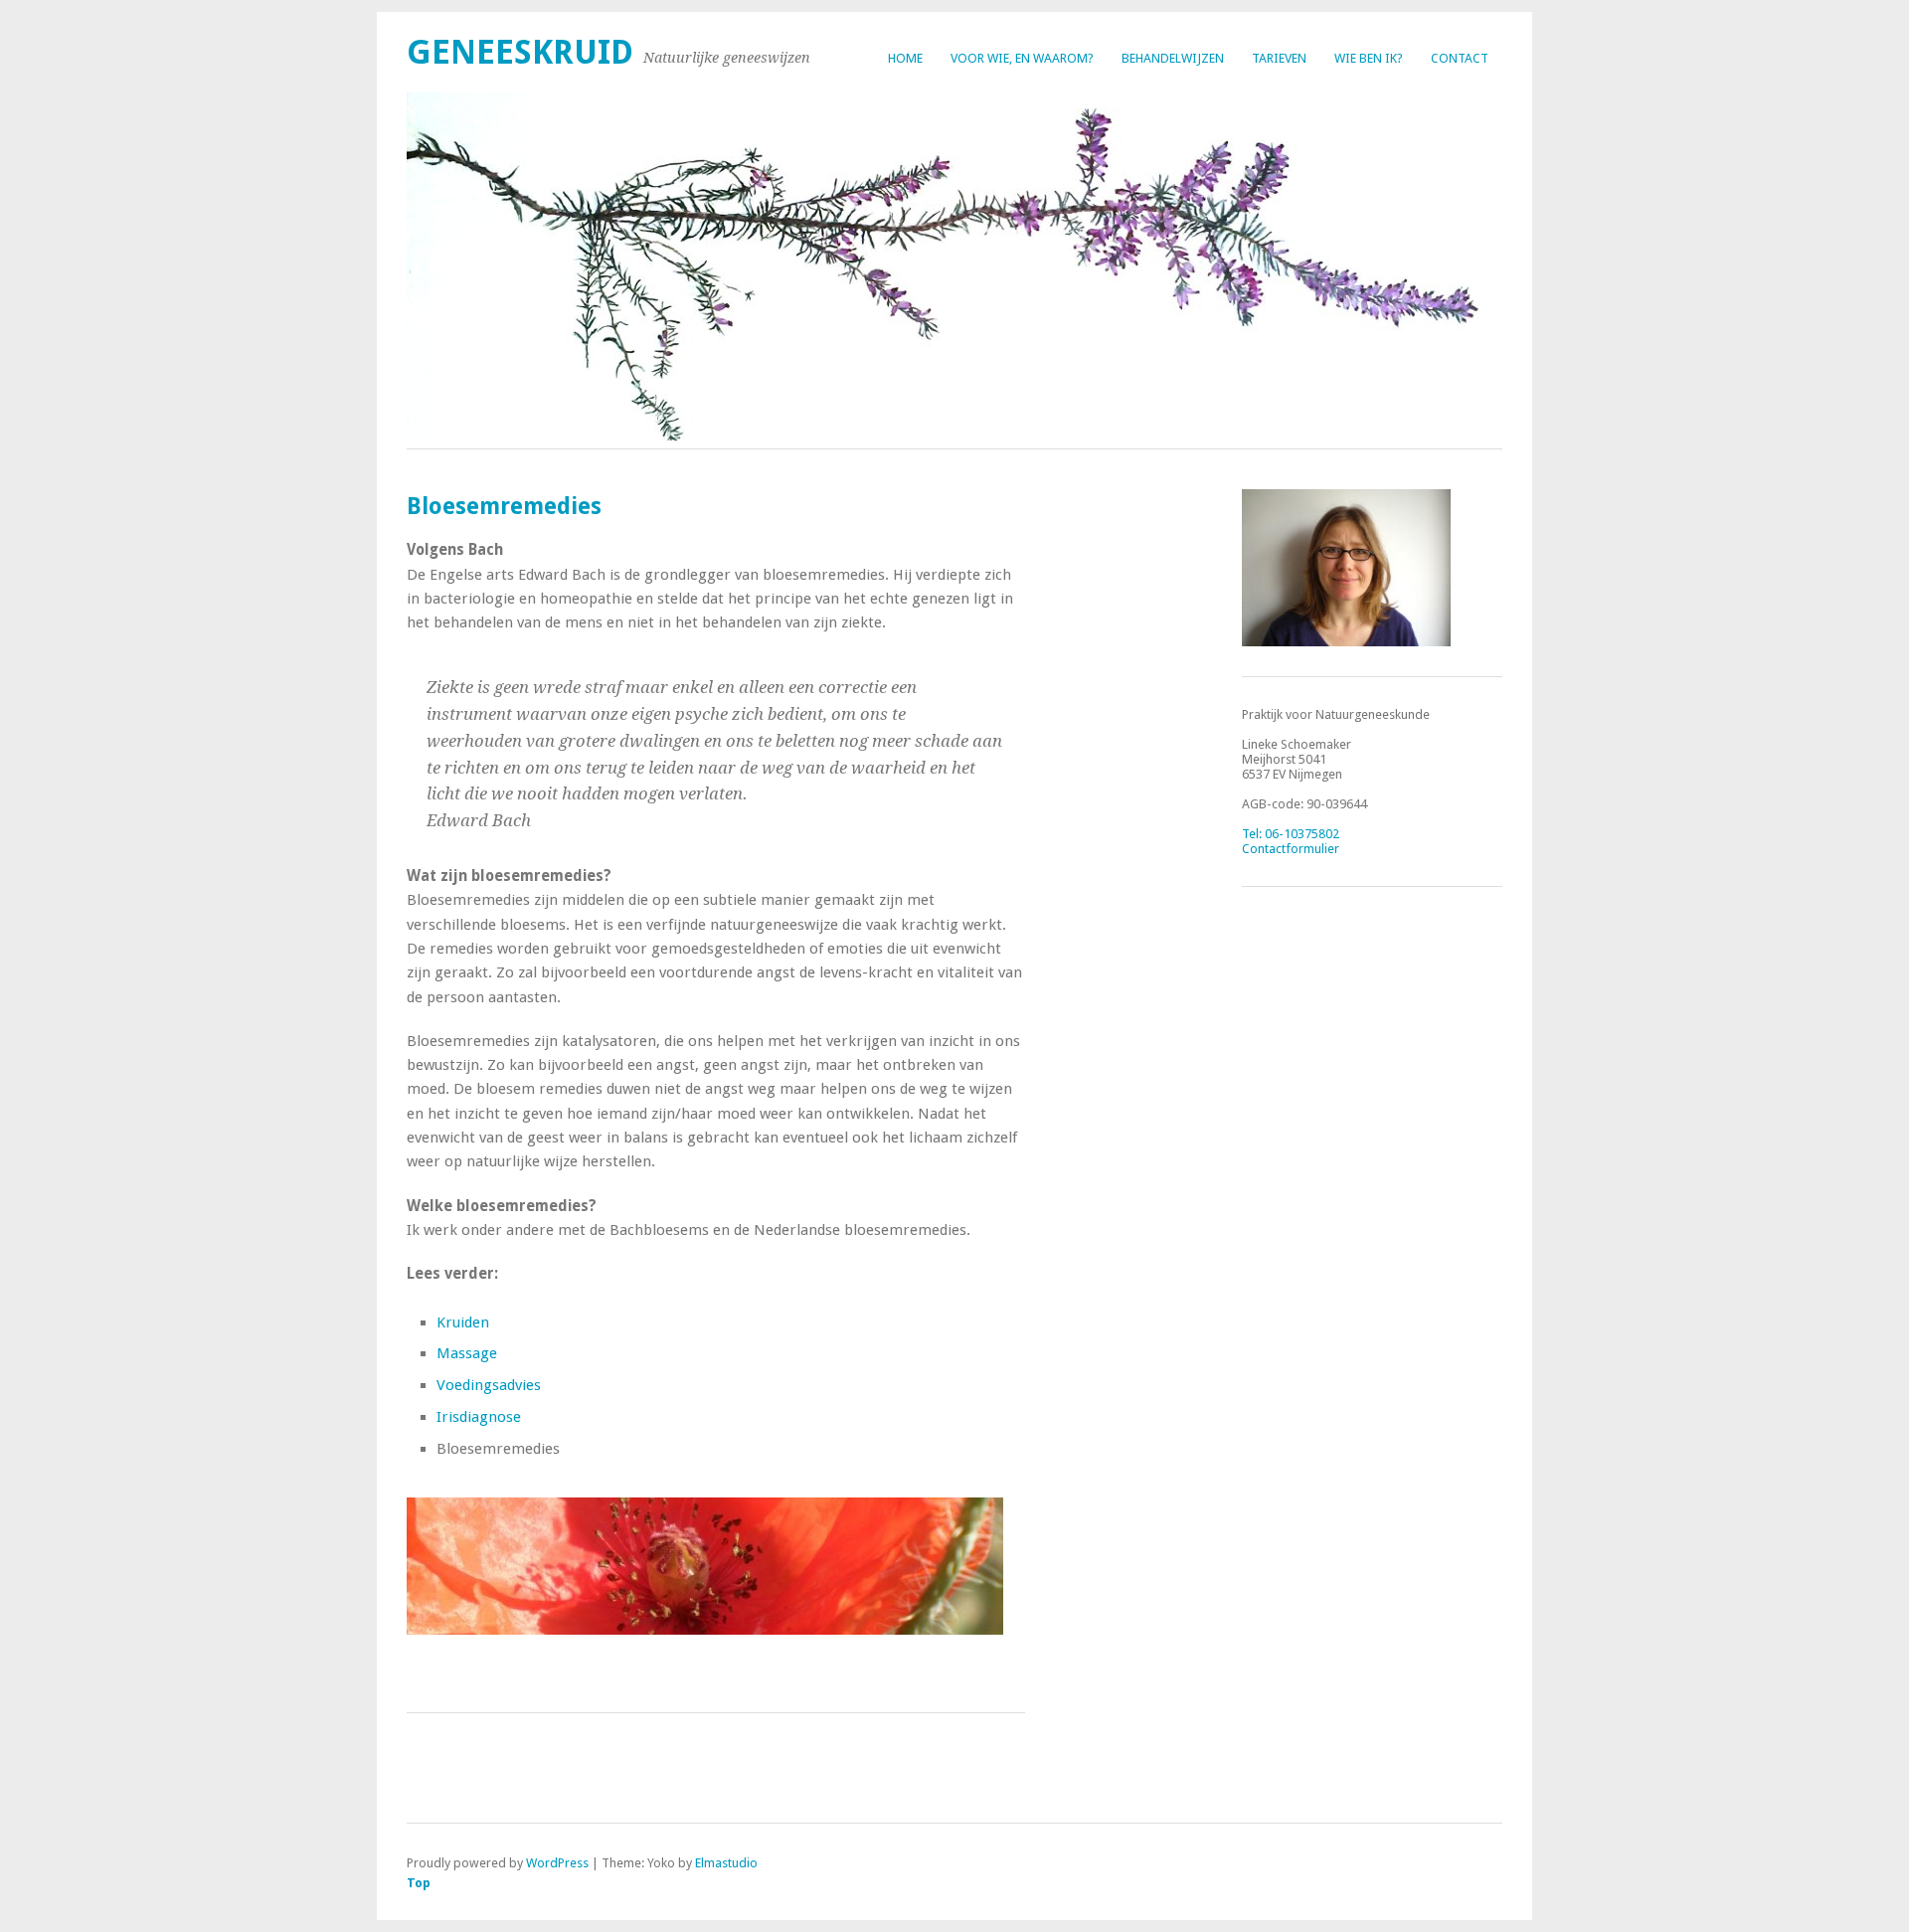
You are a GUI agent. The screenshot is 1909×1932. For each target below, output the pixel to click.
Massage (467, 1353)
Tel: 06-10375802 (1291, 834)
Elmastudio (726, 1863)
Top (419, 1883)
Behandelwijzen (1173, 58)
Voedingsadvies (489, 1385)
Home (905, 58)
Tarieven (1279, 58)
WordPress (557, 1863)
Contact (1460, 58)
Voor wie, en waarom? (1022, 58)
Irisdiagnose (479, 1417)
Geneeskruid (520, 52)
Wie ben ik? (1369, 58)
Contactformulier (1291, 849)
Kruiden (463, 1322)
